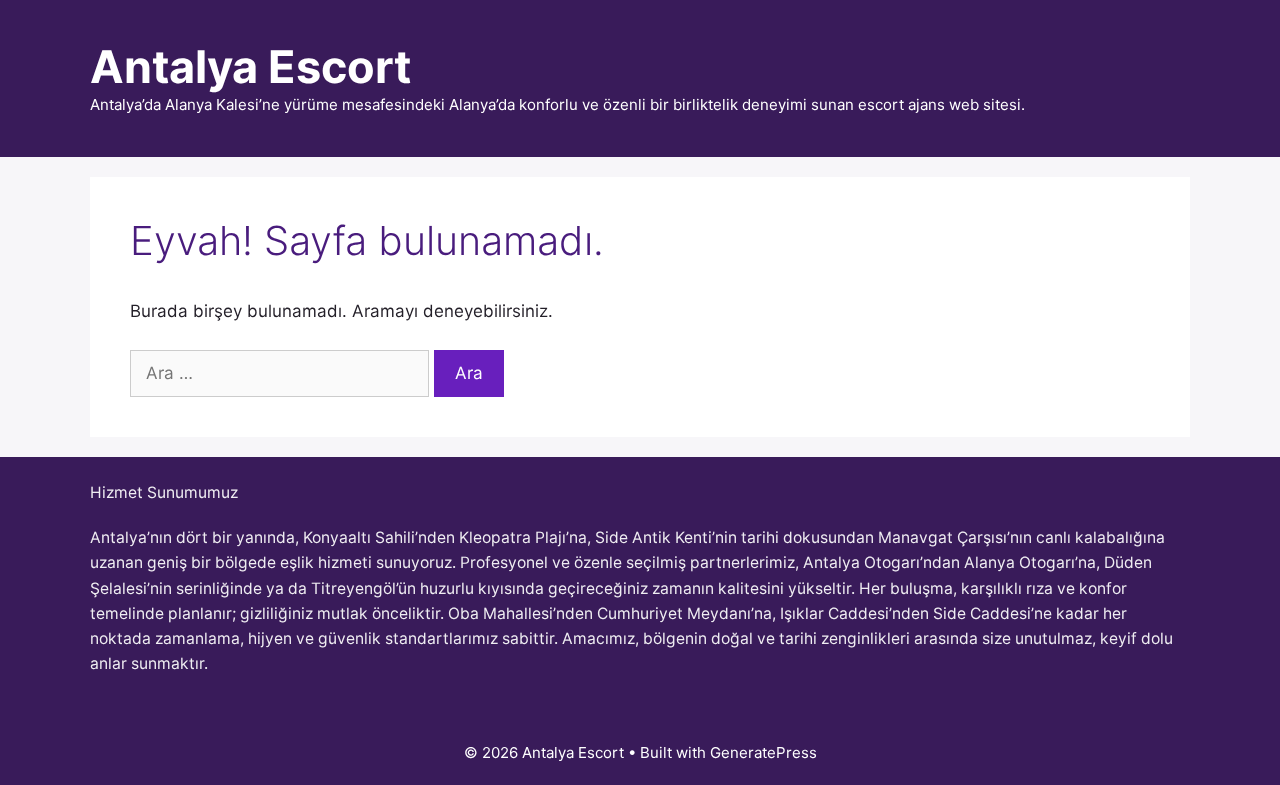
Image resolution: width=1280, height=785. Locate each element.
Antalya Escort (250, 66)
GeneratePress (763, 752)
